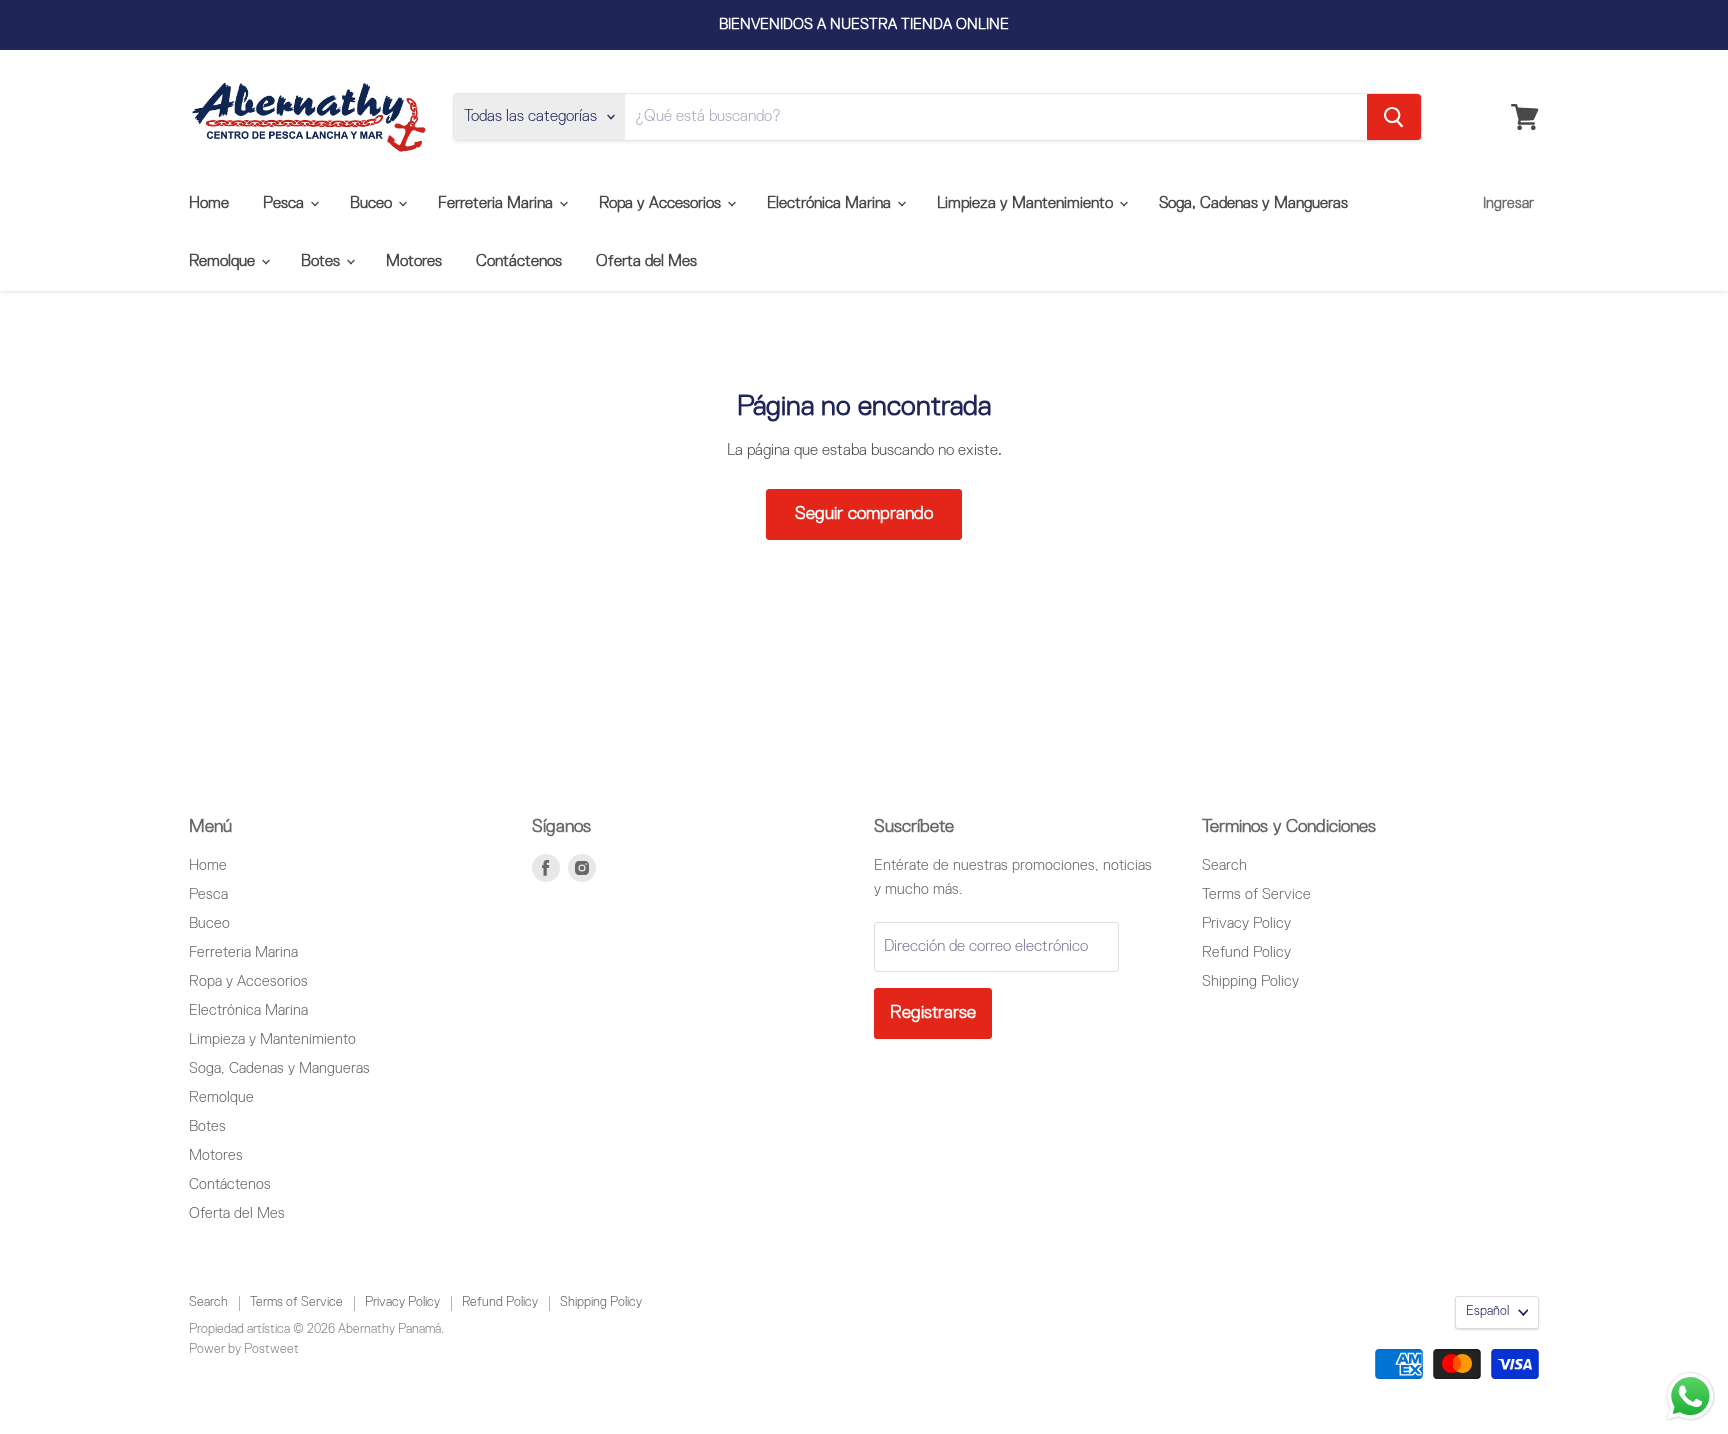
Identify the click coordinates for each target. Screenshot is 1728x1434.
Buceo (373, 204)
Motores (414, 262)
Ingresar (1508, 203)
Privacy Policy (1246, 923)
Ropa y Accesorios (662, 204)
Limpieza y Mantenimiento (1027, 204)
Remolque (224, 262)
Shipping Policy (1250, 981)
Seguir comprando (864, 514)
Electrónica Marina (831, 204)
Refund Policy (1246, 952)
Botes (322, 262)
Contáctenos (519, 262)
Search (1224, 865)
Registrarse (933, 1013)
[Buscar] (1394, 117)
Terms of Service (1256, 894)
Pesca (285, 204)
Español (1487, 1311)
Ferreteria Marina (497, 204)
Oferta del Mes (646, 262)
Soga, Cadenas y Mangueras (1253, 204)
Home (209, 204)
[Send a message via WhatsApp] (1690, 1396)
